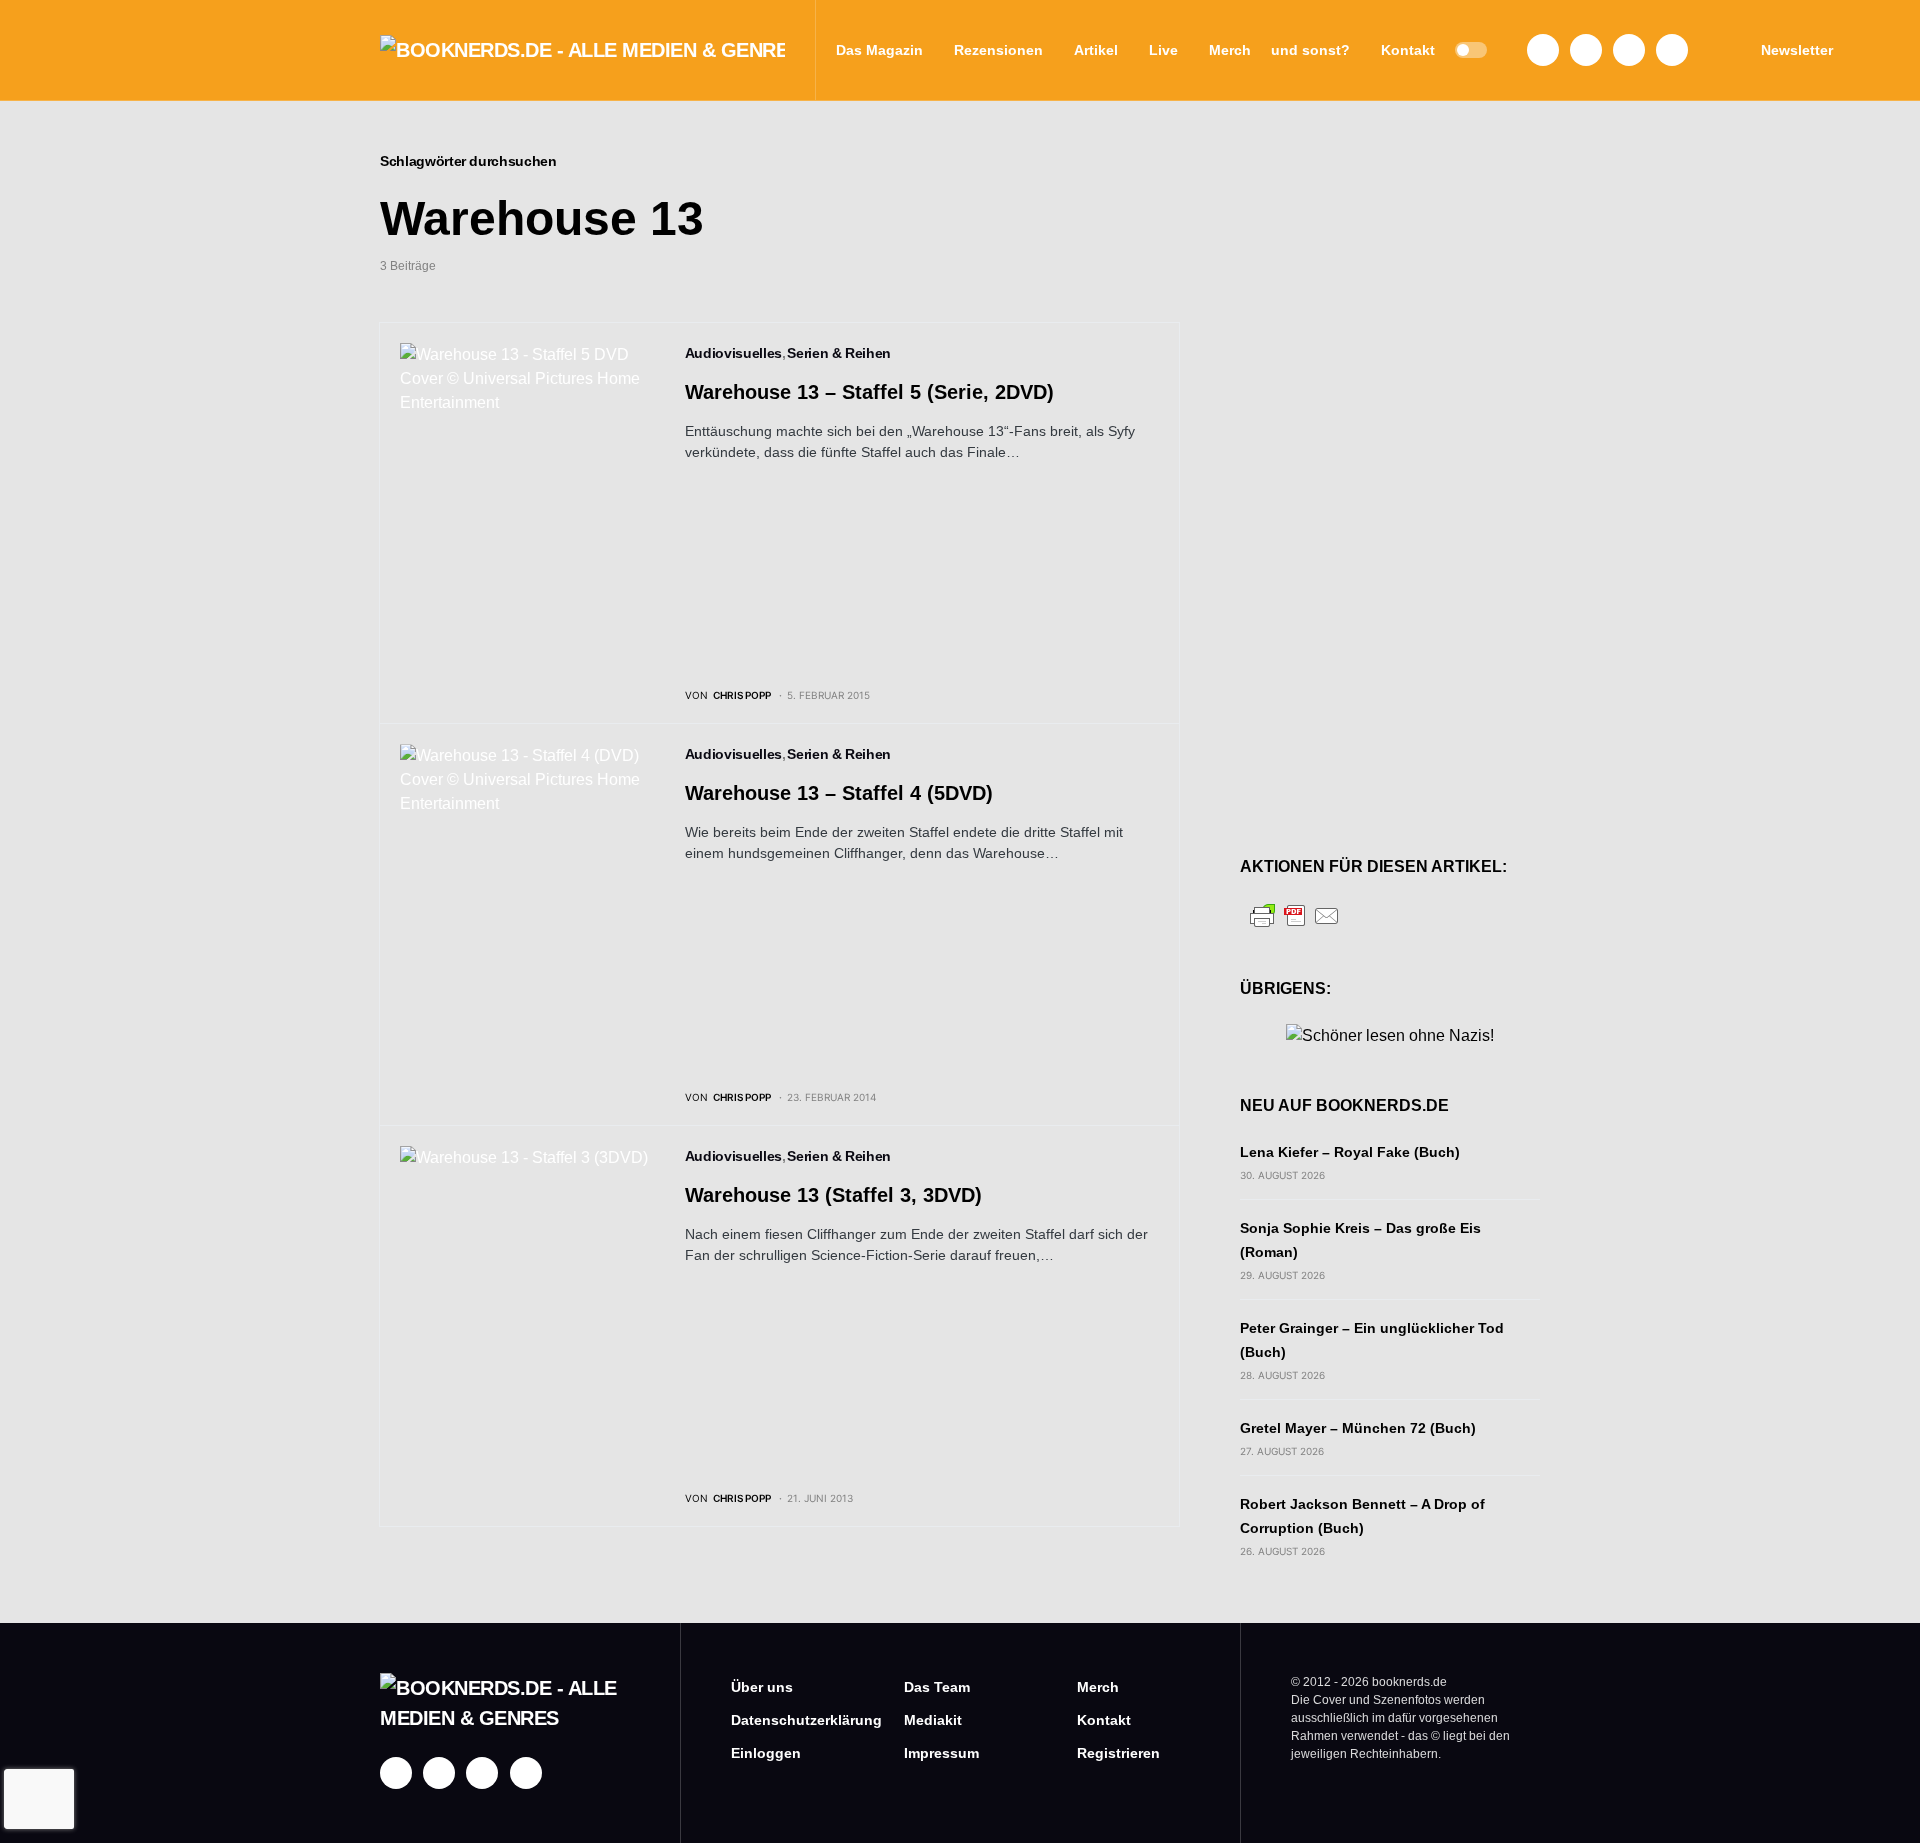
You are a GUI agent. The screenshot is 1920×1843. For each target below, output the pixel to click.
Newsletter (1797, 50)
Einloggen (766, 1753)
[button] (1471, 50)
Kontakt (1104, 1720)
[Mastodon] (1629, 50)
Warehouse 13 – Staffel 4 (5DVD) (839, 793)
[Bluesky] (1672, 50)
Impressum (941, 1753)
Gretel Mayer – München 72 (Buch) (1358, 1428)
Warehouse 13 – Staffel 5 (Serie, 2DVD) (869, 392)
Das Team (937, 1687)
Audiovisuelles (733, 353)
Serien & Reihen (839, 353)
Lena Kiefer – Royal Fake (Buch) (1350, 1152)
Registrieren (1118, 1753)
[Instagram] (1586, 50)
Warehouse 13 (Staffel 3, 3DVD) (833, 1195)
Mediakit (933, 1720)
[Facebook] (1543, 50)
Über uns (762, 1687)
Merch (1098, 1687)
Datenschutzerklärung (787, 1720)
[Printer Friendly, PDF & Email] (1295, 914)
